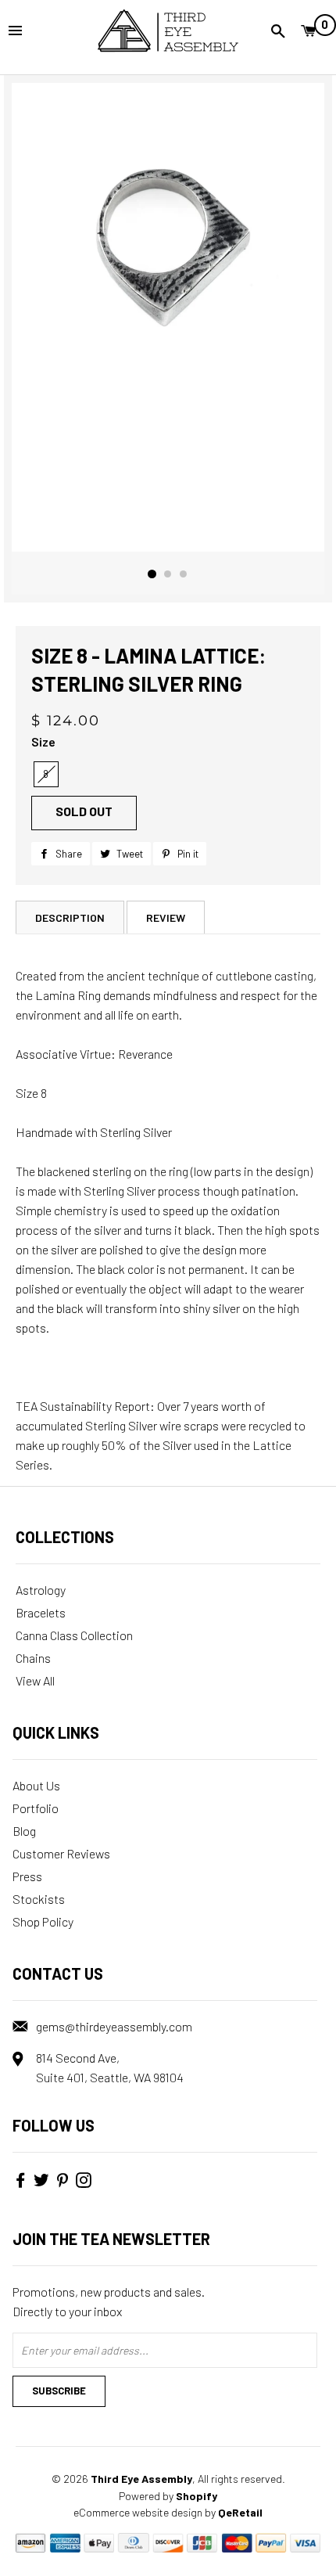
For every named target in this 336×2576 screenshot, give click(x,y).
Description (70, 917)
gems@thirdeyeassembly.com (114, 2026)
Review (166, 917)
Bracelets (41, 1612)
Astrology (41, 1590)
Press (27, 1876)
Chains (33, 1658)
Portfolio (36, 1808)
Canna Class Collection (74, 1635)
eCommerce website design (138, 2512)
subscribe (59, 2391)
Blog (24, 1831)
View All (35, 1680)
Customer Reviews (61, 1853)
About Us (36, 1785)
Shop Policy (43, 1921)
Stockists (39, 1899)
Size (43, 741)
